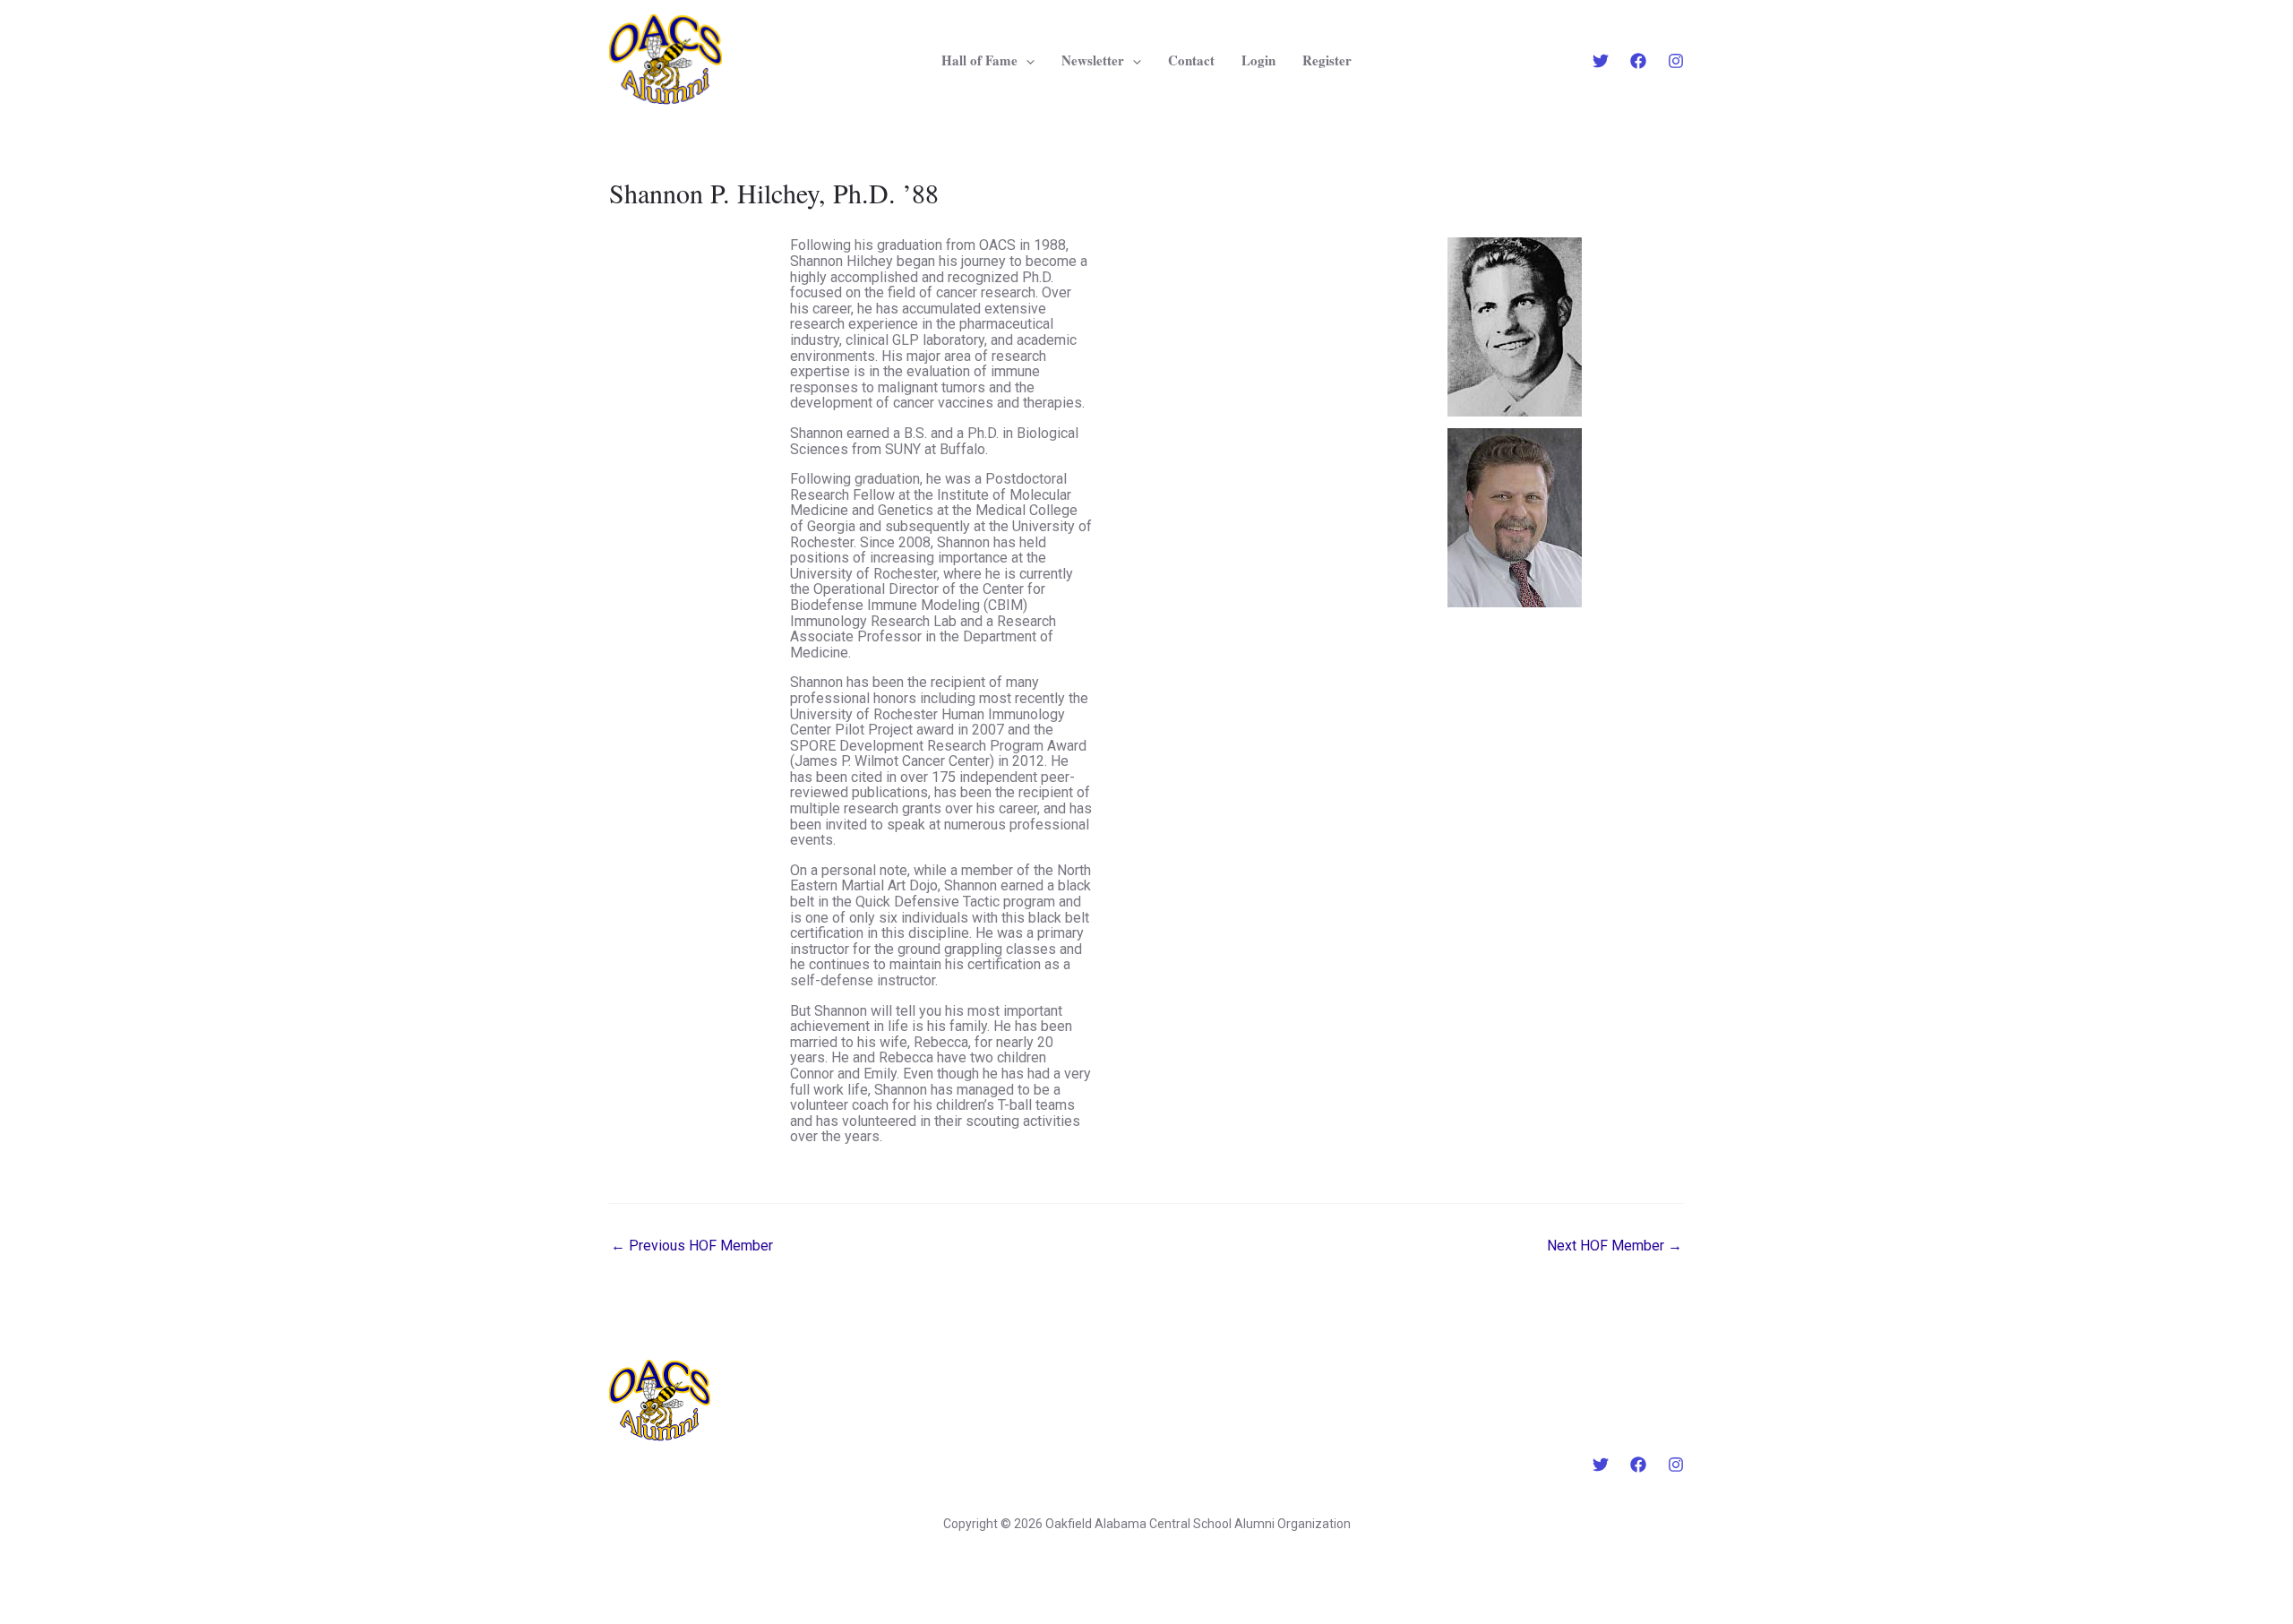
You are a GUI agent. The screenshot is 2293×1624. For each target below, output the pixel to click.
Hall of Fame (979, 60)
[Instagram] (1676, 61)
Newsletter (1093, 60)
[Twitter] (1601, 61)
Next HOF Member (1615, 1246)
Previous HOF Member (692, 1246)
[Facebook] (1638, 61)
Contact (1191, 60)
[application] (1026, 60)
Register (1327, 60)
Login (1258, 60)
